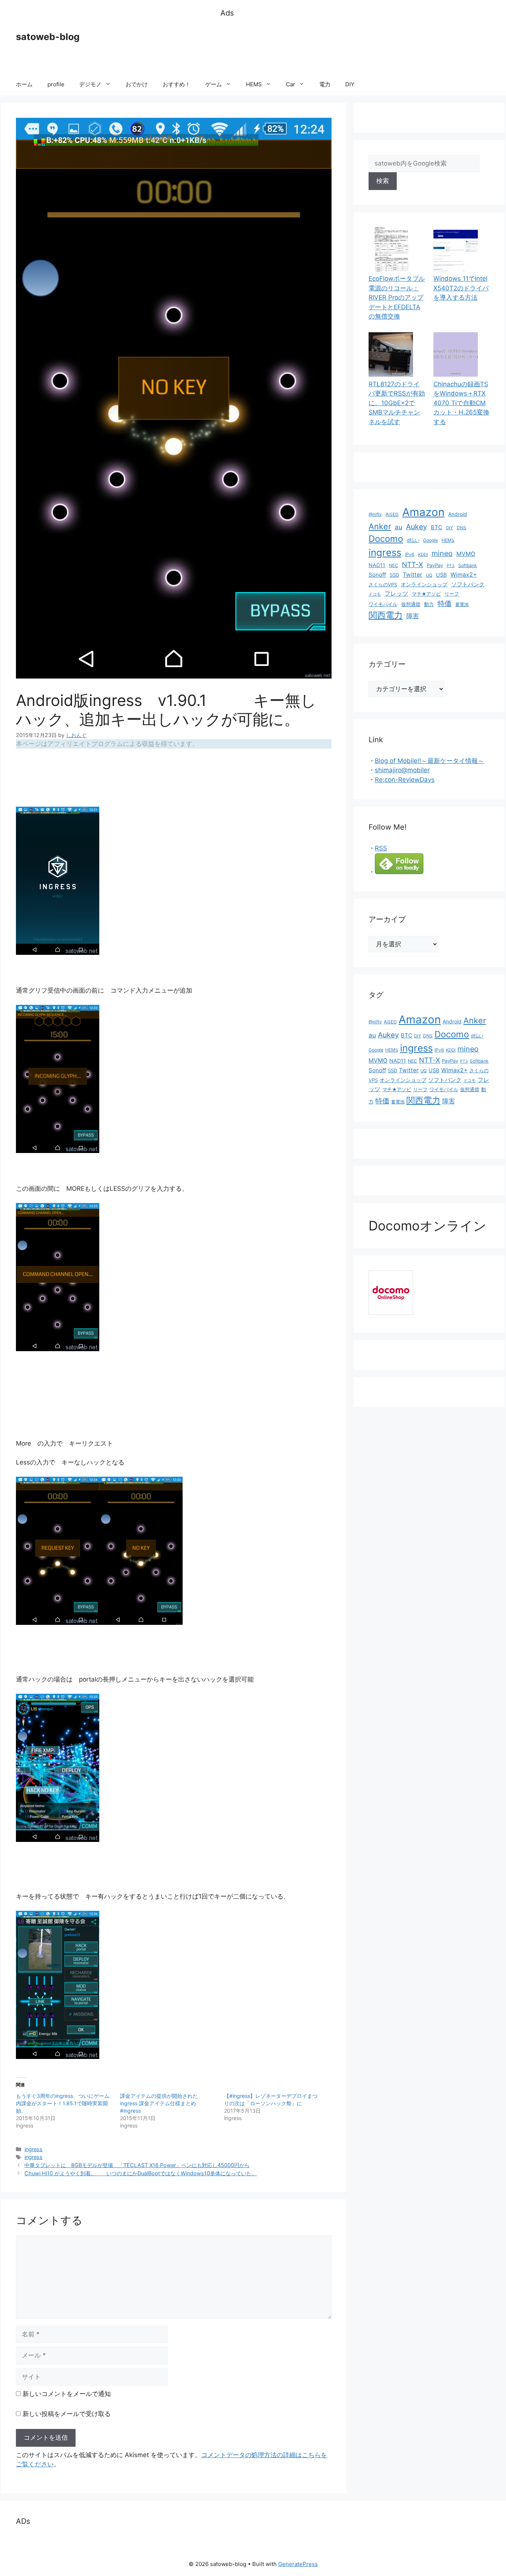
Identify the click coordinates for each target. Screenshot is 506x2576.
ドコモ (375, 594)
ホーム (24, 84)
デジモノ (90, 84)
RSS (381, 848)
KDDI (423, 554)
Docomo (386, 539)
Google (430, 540)
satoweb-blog (48, 37)
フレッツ (396, 594)
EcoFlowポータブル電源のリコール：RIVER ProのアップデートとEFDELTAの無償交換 (397, 297)
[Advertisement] (355, 46)
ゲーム (214, 84)
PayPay (435, 565)
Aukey (417, 527)
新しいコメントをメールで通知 (67, 2394)
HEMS (254, 84)
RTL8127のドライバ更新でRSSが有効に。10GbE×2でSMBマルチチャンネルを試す (397, 403)
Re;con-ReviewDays (405, 780)
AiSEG (392, 514)
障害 (413, 616)
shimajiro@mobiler (402, 770)
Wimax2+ (464, 575)
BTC (437, 527)
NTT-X (412, 564)
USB (441, 575)
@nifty (375, 514)
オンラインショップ (424, 584)
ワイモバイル (383, 604)
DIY (350, 84)
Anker (380, 526)
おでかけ (137, 84)
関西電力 (386, 615)
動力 (429, 604)
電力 (325, 84)
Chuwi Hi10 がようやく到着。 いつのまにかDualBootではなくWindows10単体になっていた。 (141, 2173)
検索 (383, 181)
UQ (429, 575)
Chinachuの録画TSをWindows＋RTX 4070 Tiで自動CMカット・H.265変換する (461, 403)
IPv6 (410, 554)
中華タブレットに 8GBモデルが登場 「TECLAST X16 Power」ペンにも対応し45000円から (137, 2165)
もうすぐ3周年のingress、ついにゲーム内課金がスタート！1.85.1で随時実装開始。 (63, 2103)
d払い (413, 540)
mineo (442, 553)
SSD (394, 575)
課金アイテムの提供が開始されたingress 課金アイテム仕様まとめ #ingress (161, 2103)
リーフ (452, 594)
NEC (394, 565)
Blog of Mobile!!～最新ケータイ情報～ (430, 761)
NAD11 (377, 565)
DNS (462, 528)
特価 (445, 603)
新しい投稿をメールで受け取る (67, 2414)
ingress (34, 2149)
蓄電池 (462, 604)
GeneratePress (298, 2564)
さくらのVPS (383, 585)
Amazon (423, 512)
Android (458, 514)
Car (291, 84)
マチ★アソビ (426, 594)
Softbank (468, 565)
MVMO (466, 554)
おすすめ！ (177, 84)
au (399, 527)
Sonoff (377, 575)
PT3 (451, 566)
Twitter (412, 575)
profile (56, 84)
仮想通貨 (411, 604)
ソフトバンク (468, 584)
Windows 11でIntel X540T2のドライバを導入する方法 (461, 288)
